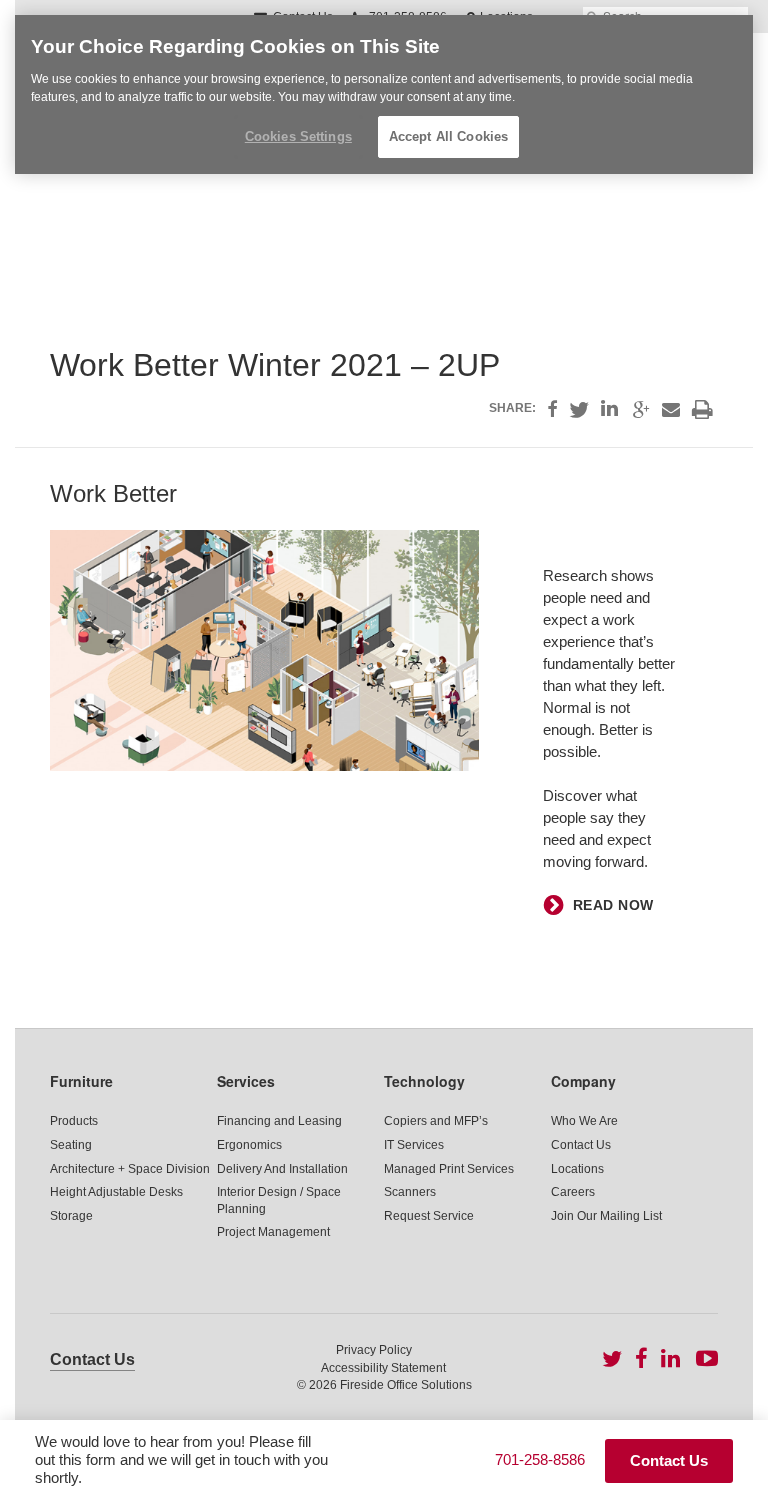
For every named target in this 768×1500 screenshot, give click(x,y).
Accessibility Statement (383, 1368)
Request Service (429, 1216)
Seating (71, 1145)
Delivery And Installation (282, 1169)
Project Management (273, 1232)
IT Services (414, 1145)
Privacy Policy (374, 1350)
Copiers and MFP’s (436, 1121)
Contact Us (581, 1145)
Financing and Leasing (279, 1121)
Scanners (410, 1192)
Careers (573, 1192)
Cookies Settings (298, 136)
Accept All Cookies (448, 136)
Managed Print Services (449, 1169)
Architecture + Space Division (130, 1169)
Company (583, 1081)
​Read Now (613, 905)
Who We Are (584, 1121)
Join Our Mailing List (606, 1216)
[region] (384, 94)
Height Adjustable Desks (116, 1192)
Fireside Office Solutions (406, 1385)
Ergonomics (249, 1145)
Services (246, 1081)
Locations (577, 1169)
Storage (71, 1216)
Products (74, 1121)
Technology (424, 1081)
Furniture (81, 1081)
